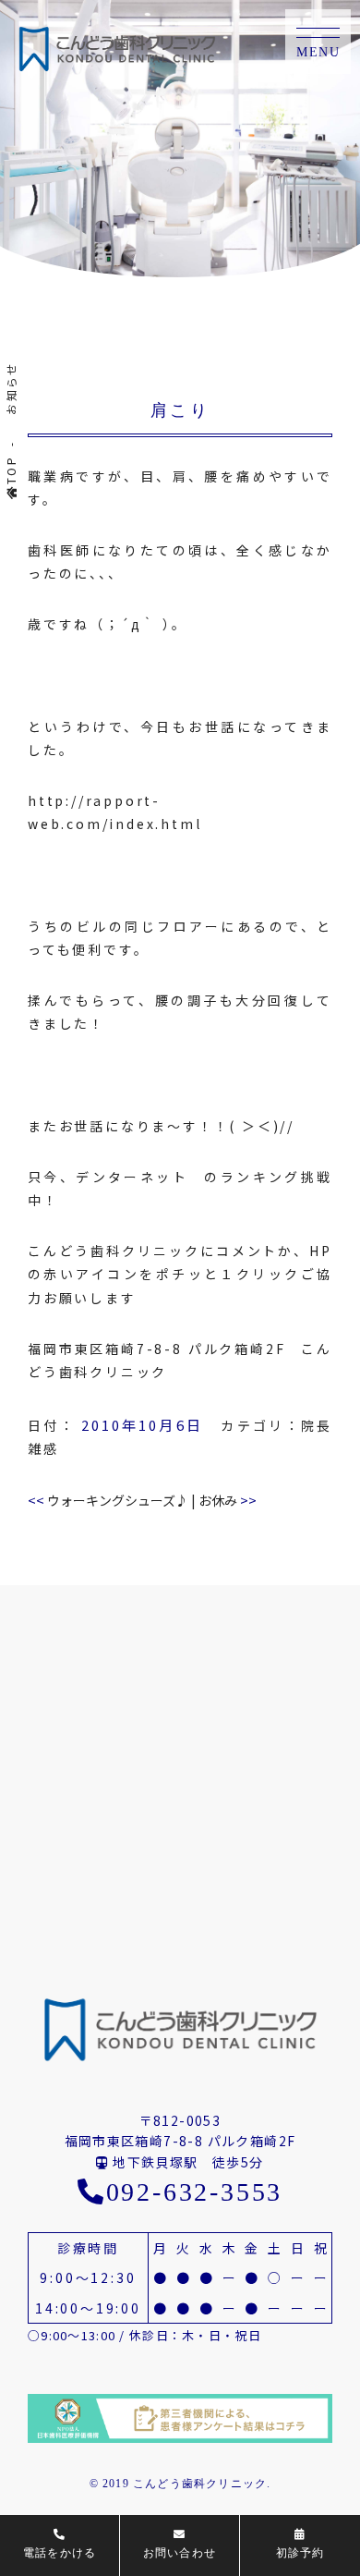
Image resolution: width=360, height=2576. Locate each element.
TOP (11, 470)
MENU (318, 52)
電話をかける (60, 2553)
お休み (228, 1500)
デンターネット (132, 1177)
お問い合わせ (180, 2553)
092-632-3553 (194, 2192)
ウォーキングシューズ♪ (108, 1500)
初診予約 (300, 2553)
